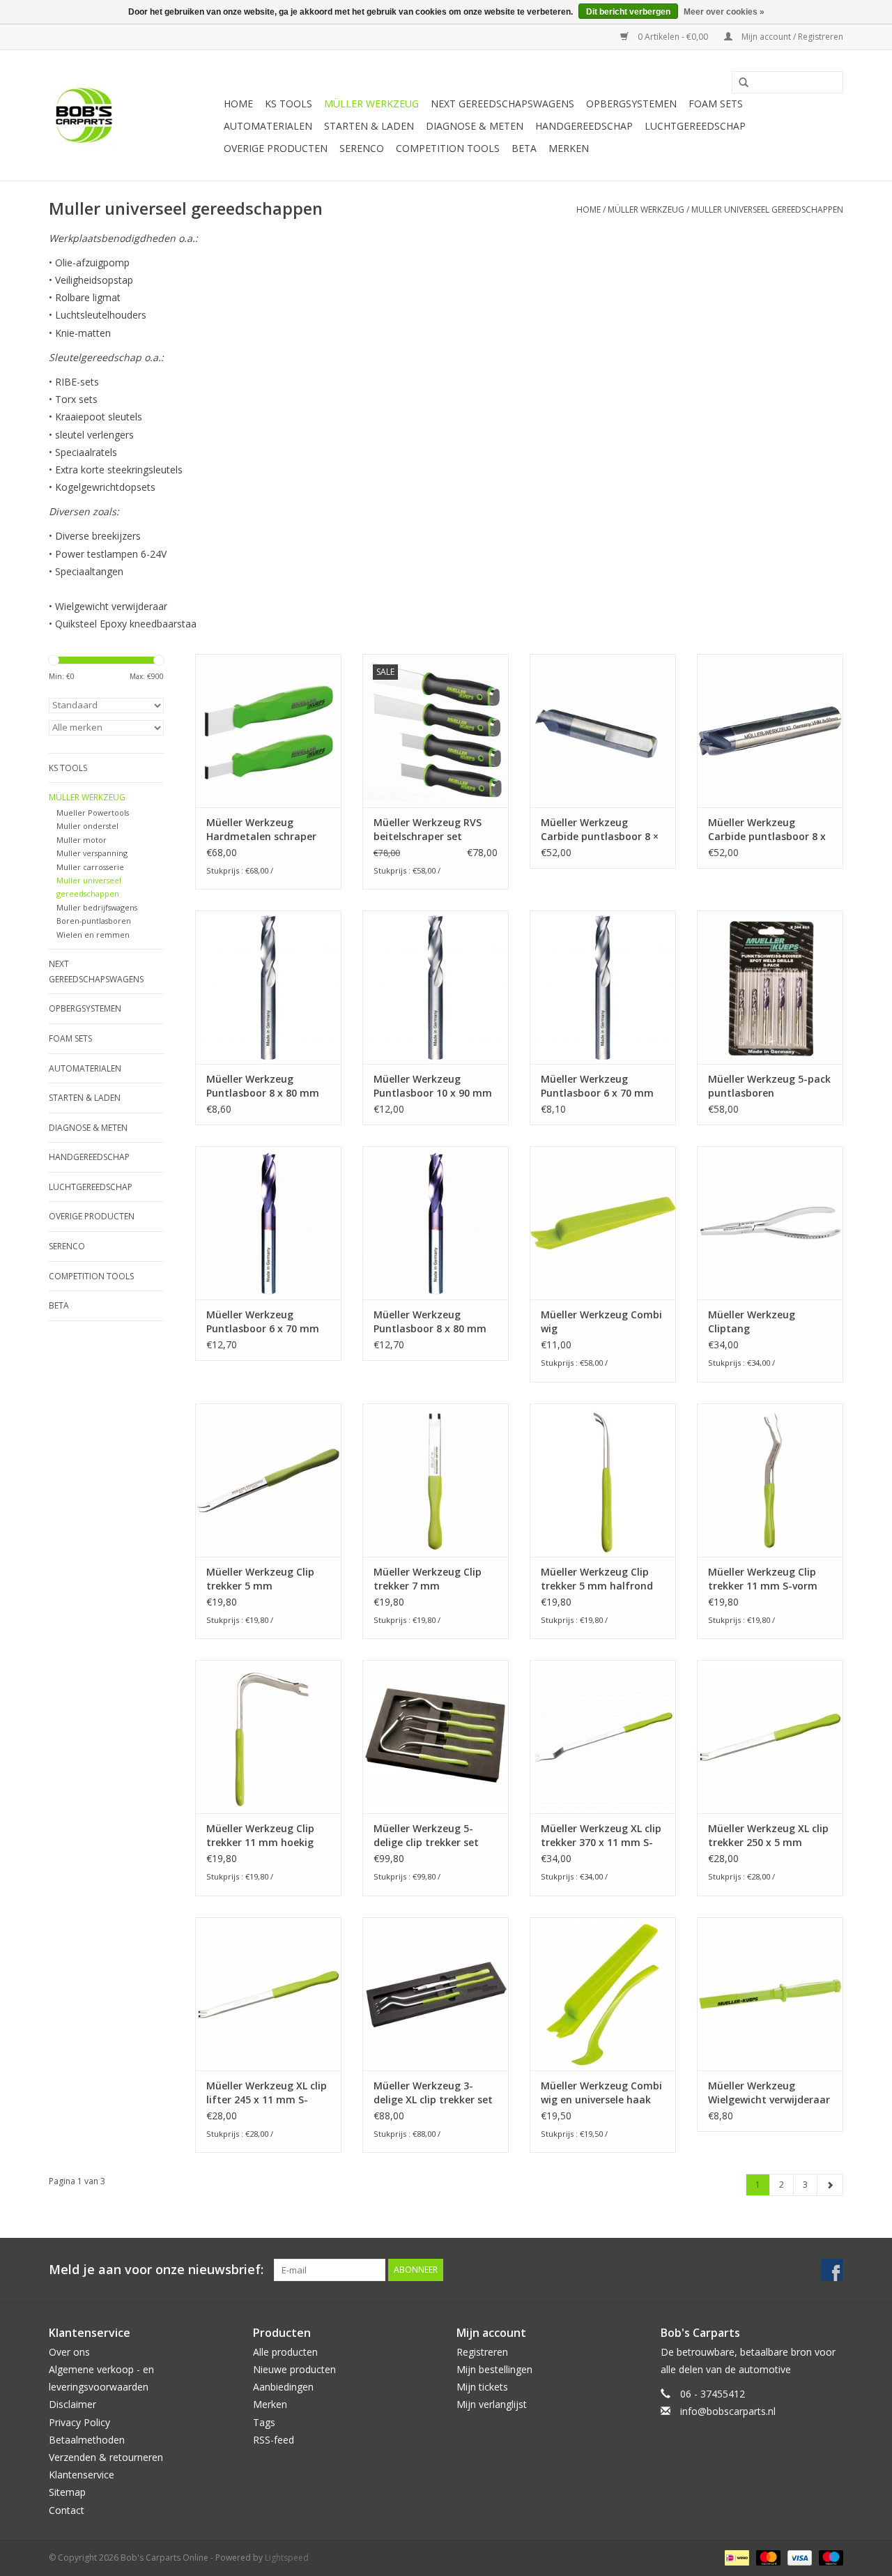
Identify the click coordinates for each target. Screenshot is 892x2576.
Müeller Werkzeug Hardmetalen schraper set (261, 830)
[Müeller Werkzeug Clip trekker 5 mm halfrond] (603, 1480)
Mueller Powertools (93, 813)
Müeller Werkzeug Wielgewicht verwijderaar (769, 2093)
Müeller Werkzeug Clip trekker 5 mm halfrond (597, 1579)
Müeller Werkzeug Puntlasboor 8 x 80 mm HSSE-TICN (430, 1322)
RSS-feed (274, 2440)
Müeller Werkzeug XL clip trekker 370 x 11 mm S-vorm (601, 1836)
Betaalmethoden (87, 2440)
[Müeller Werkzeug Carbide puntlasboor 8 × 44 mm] (603, 731)
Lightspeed (287, 2558)
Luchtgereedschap (695, 126)
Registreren (482, 2352)
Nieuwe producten (294, 2369)
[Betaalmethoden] (735, 2557)
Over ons (69, 2352)
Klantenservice (82, 2475)
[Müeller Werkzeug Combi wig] (603, 1223)
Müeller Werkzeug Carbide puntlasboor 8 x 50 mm (767, 830)
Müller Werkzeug (371, 104)
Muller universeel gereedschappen (767, 209)
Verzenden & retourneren (106, 2457)
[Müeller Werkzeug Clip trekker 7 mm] (436, 1480)
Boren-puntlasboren (94, 921)
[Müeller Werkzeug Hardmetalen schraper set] (268, 731)
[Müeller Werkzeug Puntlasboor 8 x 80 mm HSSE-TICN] (436, 1223)
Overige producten (276, 148)
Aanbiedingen (283, 2387)
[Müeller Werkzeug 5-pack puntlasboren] (770, 987)
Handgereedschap (584, 126)
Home (238, 104)
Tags (264, 2422)
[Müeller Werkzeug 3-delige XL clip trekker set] (436, 1994)
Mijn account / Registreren (791, 37)
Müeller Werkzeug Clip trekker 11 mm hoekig (260, 1835)
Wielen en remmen (93, 935)
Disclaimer (72, 2404)
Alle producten (285, 2352)
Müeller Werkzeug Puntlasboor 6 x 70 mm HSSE (597, 1086)
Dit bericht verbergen (628, 12)
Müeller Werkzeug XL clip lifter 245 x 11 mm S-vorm (267, 2093)
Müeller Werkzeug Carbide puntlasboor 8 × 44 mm (600, 830)
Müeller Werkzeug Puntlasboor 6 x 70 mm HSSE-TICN (263, 1322)
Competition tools (448, 148)
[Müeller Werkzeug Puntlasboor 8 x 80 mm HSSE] (268, 987)
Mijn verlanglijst (492, 2404)
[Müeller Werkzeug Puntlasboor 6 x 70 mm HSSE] (603, 987)
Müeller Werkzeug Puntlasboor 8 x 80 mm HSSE (263, 1086)
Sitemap (67, 2492)
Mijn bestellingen (494, 2369)
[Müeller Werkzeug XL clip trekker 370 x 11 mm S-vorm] (603, 1737)
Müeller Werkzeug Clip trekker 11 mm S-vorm (763, 1579)
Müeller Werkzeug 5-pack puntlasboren (769, 1086)
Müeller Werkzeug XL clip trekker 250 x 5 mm (768, 1835)
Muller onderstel (87, 826)
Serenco (362, 148)
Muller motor (82, 840)
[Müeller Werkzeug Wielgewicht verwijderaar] (770, 1994)
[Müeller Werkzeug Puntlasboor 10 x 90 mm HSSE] (436, 987)
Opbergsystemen (631, 104)
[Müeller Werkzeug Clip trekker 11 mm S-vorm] (770, 1480)
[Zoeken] (739, 83)
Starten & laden (369, 126)
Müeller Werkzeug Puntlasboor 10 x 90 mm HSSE (433, 1086)
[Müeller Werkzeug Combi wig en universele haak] (603, 1994)
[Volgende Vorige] (830, 2185)
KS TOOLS (289, 104)
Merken (569, 148)
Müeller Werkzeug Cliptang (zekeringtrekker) (752, 1322)
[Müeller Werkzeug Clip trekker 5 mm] (268, 1480)
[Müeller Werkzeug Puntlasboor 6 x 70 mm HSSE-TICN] (268, 1223)
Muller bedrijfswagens (97, 907)
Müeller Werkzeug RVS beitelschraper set (428, 829)
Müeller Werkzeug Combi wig (601, 1321)
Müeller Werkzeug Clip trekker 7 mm (428, 1579)
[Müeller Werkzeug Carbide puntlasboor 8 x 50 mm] (770, 731)
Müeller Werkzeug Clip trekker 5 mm (260, 1579)
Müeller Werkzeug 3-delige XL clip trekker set (433, 2093)
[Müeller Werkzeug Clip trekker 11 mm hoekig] (268, 1737)
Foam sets (716, 104)
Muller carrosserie (90, 867)
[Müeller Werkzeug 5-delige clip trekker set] (436, 1737)
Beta (524, 148)
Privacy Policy (79, 2422)
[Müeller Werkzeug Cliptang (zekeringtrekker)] (770, 1223)
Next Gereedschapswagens (502, 104)
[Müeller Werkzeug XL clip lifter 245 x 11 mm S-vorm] (268, 1994)
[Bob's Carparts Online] (134, 115)
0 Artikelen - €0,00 (673, 37)
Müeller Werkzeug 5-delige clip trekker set (426, 1835)
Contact (67, 2510)
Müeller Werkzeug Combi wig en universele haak (601, 2093)
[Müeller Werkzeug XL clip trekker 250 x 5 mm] (770, 1737)
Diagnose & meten (475, 126)
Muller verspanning (92, 853)
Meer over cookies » (724, 12)
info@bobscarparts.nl (728, 2411)
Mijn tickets (482, 2387)
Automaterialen (268, 126)
